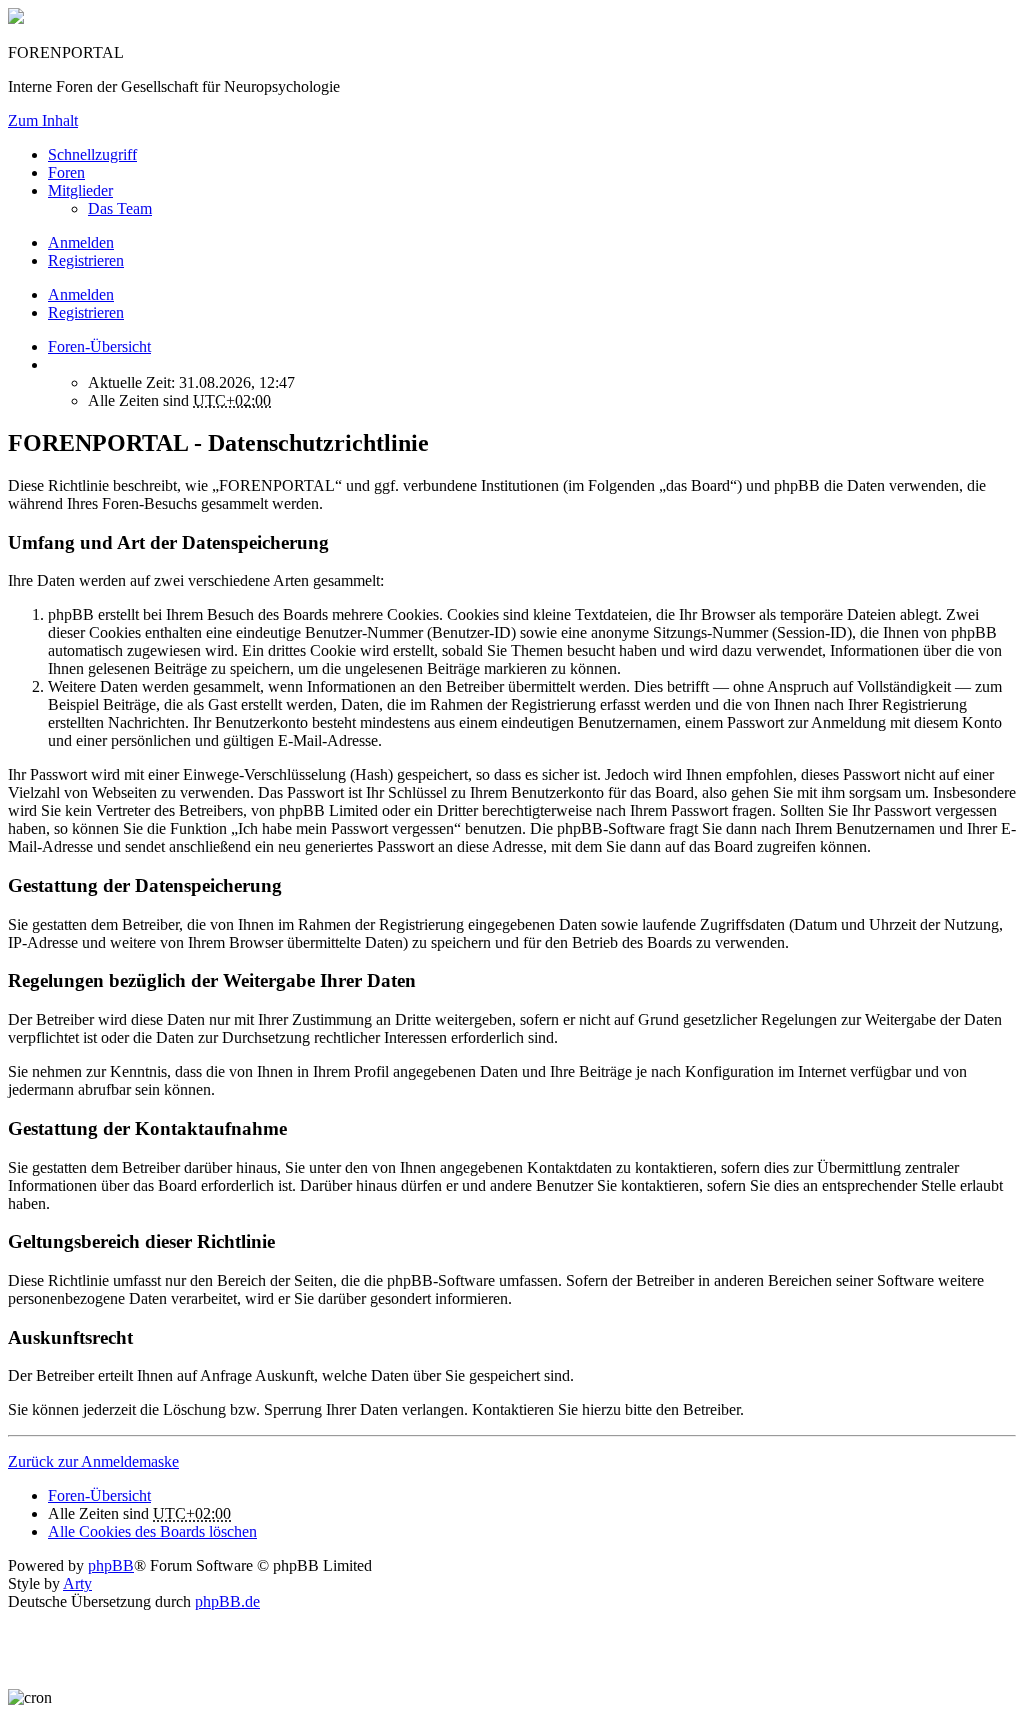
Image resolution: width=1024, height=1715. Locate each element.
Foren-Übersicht (99, 1495)
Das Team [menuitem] (120, 208)
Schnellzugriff (92, 154)
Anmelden (81, 294)
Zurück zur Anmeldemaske (93, 1461)
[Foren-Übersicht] (16, 18)
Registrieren (86, 312)
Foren (66, 172)
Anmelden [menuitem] (81, 242)
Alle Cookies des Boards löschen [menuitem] (152, 1531)
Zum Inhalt (43, 120)
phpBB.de (227, 1601)
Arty (77, 1583)
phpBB (111, 1565)
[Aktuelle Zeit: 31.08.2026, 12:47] (54, 364)
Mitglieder (80, 190)
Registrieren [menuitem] (86, 260)
